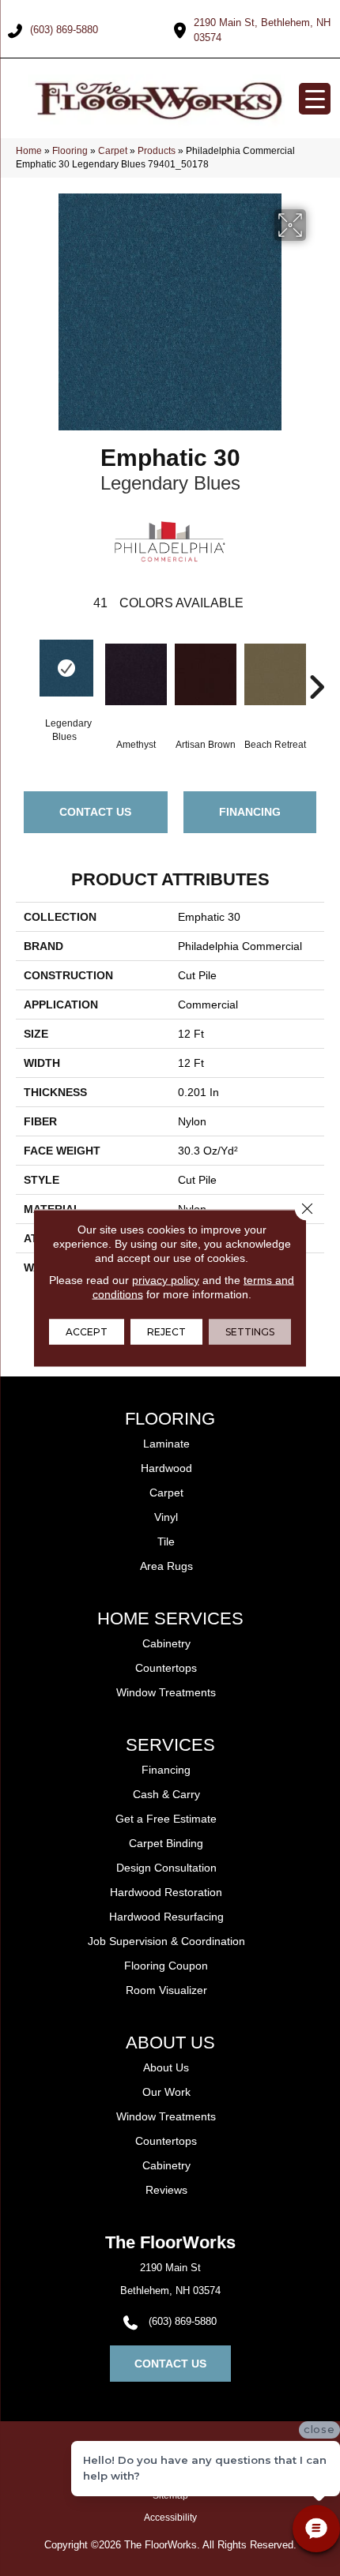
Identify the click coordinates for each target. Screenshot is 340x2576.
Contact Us (95, 812)
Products (157, 151)
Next (316, 663)
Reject (166, 1332)
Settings (250, 1332)
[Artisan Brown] (206, 682)
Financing (250, 812)
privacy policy (166, 1280)
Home (29, 151)
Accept (87, 1332)
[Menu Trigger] (315, 99)
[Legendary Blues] (66, 668)
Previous (24, 663)
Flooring (70, 151)
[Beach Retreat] (275, 682)
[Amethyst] (136, 682)
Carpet (113, 151)
